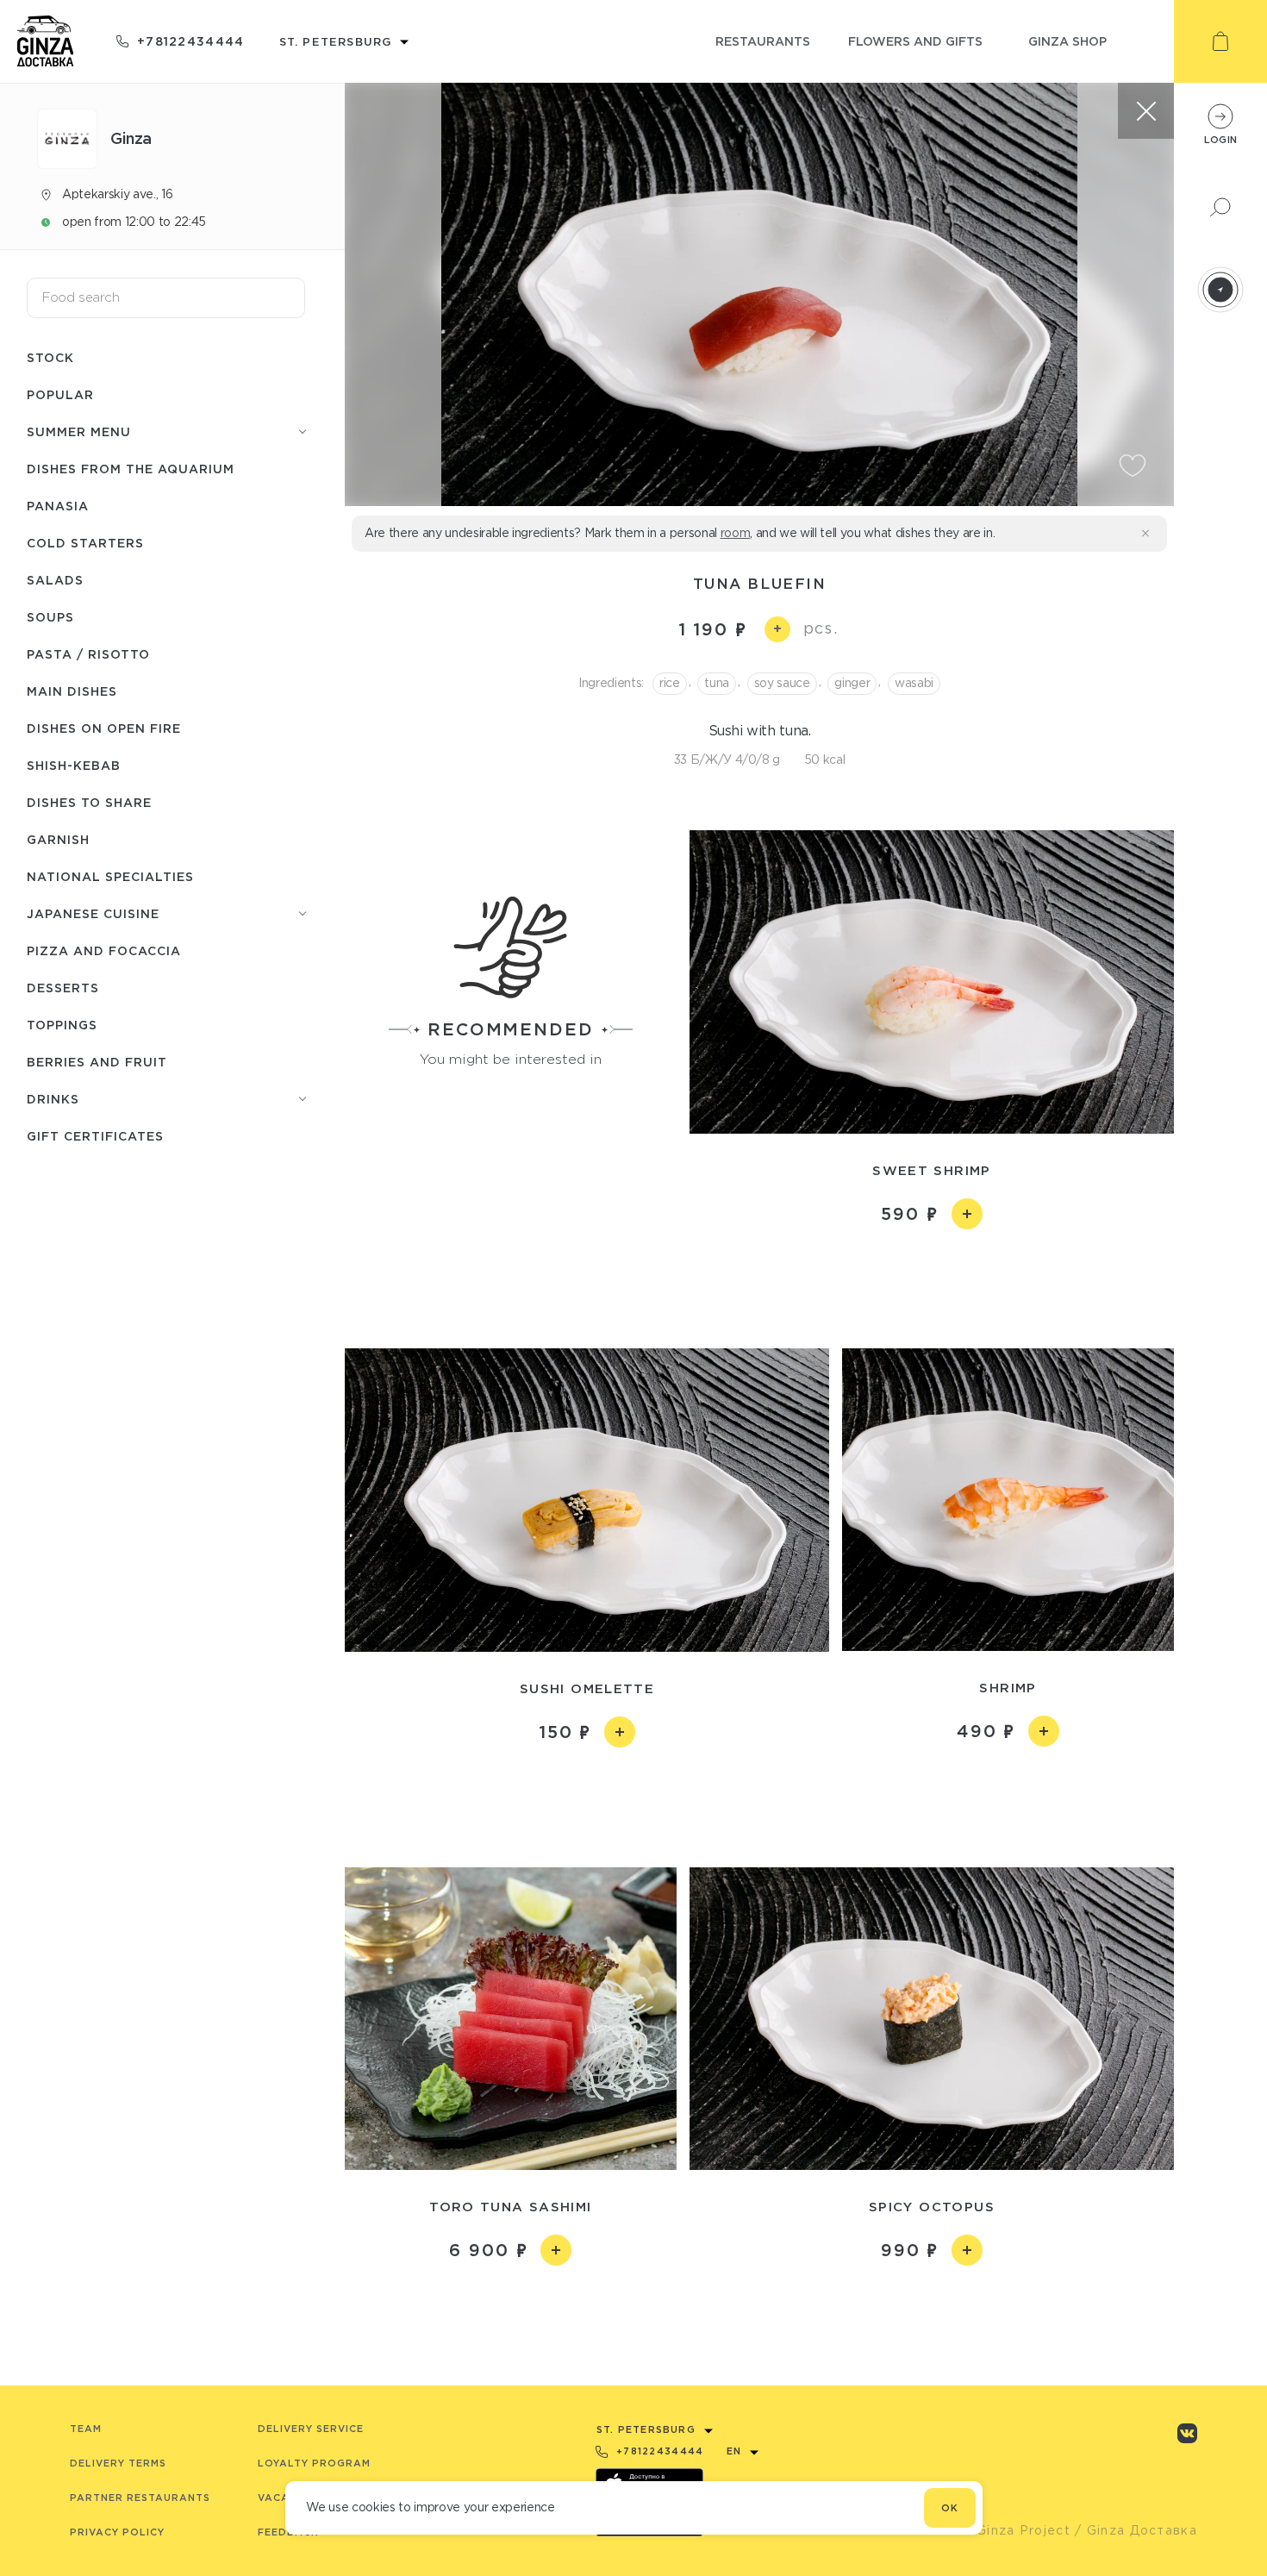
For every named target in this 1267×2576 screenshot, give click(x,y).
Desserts (63, 988)
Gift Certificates (95, 1136)
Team (86, 2429)
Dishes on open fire (104, 728)
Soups (50, 617)
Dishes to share (89, 802)
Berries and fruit (97, 1062)
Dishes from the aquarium (131, 469)
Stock (50, 357)
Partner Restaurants (140, 2498)
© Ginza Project (1015, 2530)
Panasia (58, 506)
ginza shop (1067, 41)
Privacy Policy (117, 2532)
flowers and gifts (915, 41)
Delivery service (311, 2429)
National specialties (110, 876)
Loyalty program (314, 2463)
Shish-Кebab (74, 765)
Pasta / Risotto (88, 654)
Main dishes (72, 691)
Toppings (62, 1025)
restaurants (763, 41)
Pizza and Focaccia (104, 950)
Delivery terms (118, 2463)
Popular (60, 394)
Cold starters (85, 543)
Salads (55, 580)
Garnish (58, 839)
